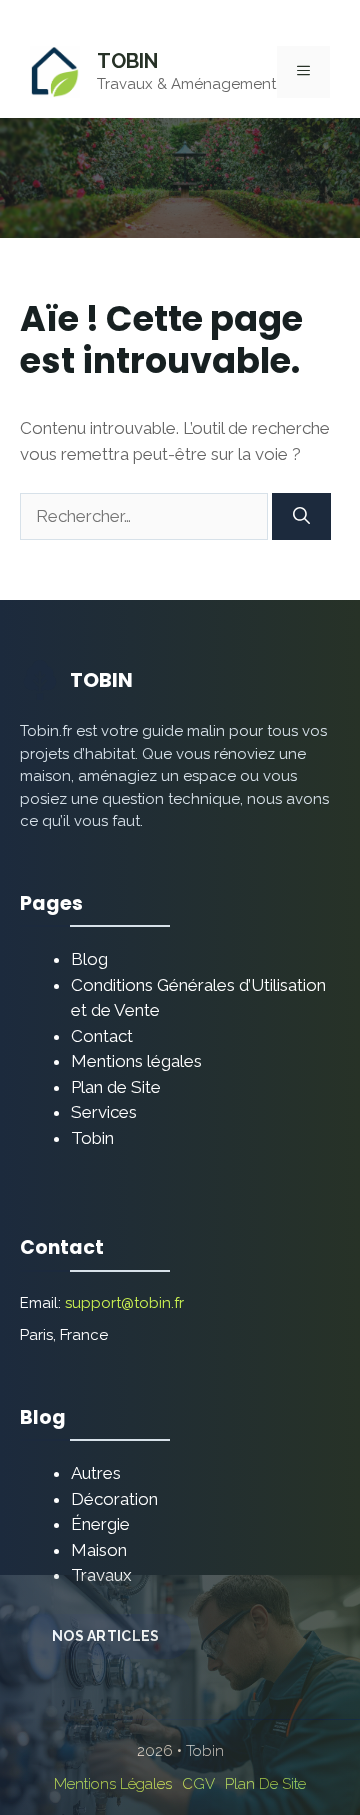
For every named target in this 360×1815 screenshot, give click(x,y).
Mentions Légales (113, 1784)
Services (104, 1112)
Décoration (114, 1499)
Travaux (101, 1575)
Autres (96, 1473)
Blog (89, 959)
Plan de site (265, 1784)
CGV (198, 1784)
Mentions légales (136, 1061)
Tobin (127, 61)
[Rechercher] (301, 517)
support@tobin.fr (124, 1303)
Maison (99, 1550)
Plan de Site (116, 1087)
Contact (102, 1036)
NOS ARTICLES (105, 1636)
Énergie (100, 1524)
